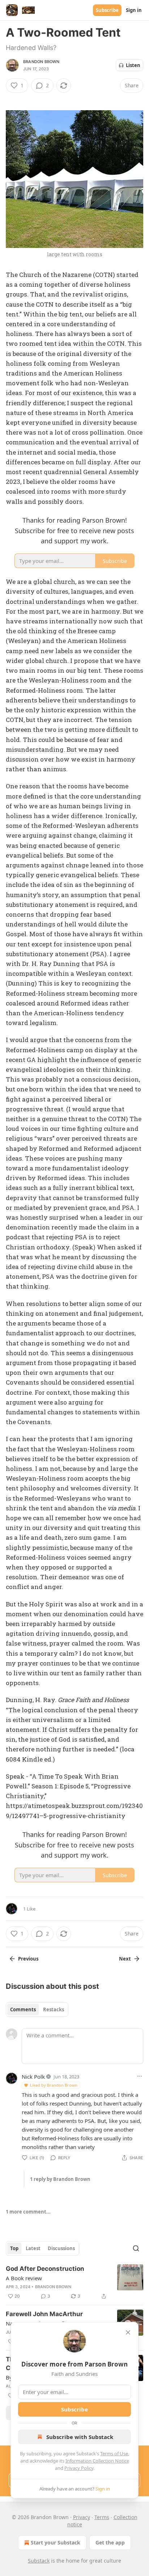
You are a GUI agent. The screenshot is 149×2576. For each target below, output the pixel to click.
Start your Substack (56, 2542)
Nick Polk (33, 2077)
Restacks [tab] (54, 2009)
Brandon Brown (41, 62)
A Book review (24, 2278)
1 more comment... (28, 2212)
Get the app (110, 2542)
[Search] (136, 2248)
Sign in (134, 10)
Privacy (82, 2517)
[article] (74, 2282)
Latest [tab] (33, 2248)
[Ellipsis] (140, 2076)
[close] (128, 2332)
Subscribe (107, 10)
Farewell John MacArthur (44, 2314)
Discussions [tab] (61, 2248)
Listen (133, 65)
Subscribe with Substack (80, 2437)
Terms (102, 2517)
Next (125, 1959)
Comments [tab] (23, 2009)
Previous (28, 1959)
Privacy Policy (79, 2468)
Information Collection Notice (97, 2461)
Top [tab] (14, 2248)
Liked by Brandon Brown (54, 2085)
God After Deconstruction (45, 2269)
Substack (39, 2561)
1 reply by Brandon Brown (60, 2179)
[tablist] (37, 2009)
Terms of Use (114, 2453)
